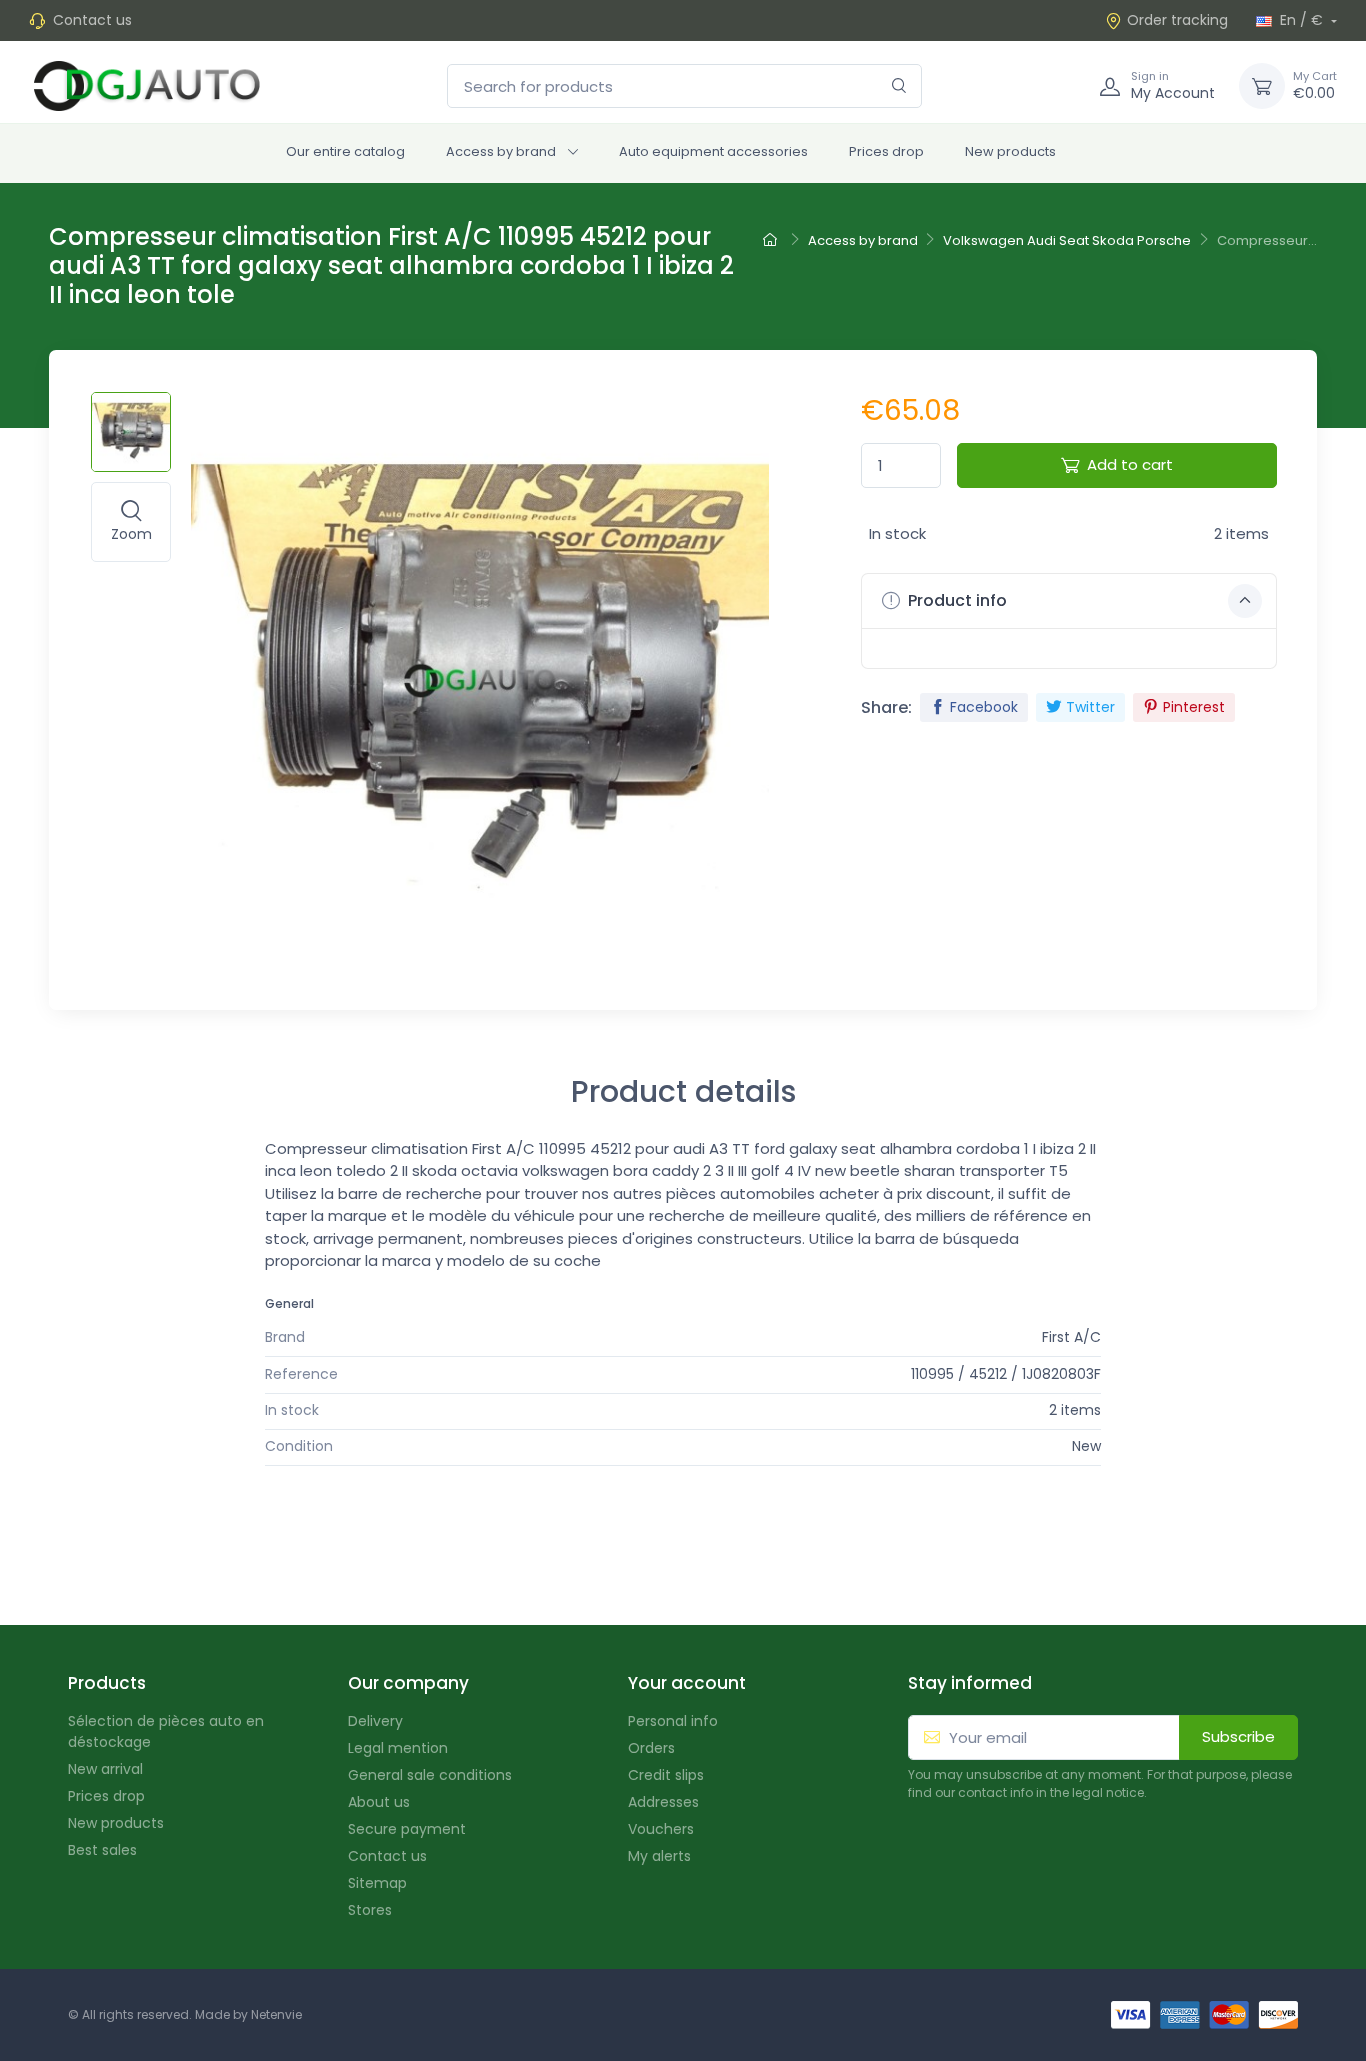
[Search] (899, 86)
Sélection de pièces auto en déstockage (166, 1731)
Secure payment (407, 1829)
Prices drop (886, 151)
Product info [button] (955, 600)
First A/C (1071, 1337)
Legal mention (398, 1748)
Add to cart (1130, 464)
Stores (370, 1910)
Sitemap (377, 1883)
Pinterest (1194, 707)
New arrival (105, 1769)
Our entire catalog (345, 151)
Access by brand (501, 151)
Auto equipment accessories (713, 151)
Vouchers (661, 1829)
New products (1010, 151)
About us (379, 1802)
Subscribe (1238, 1736)
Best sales (102, 1850)
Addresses (663, 1802)
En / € (1301, 20)
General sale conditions (430, 1775)
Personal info (673, 1721)
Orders (651, 1748)
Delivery (375, 1721)
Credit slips (666, 1775)
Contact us (92, 20)
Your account (687, 1683)
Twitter (1090, 707)
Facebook (984, 707)
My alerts (659, 1856)
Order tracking (1177, 20)
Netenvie (276, 2014)
